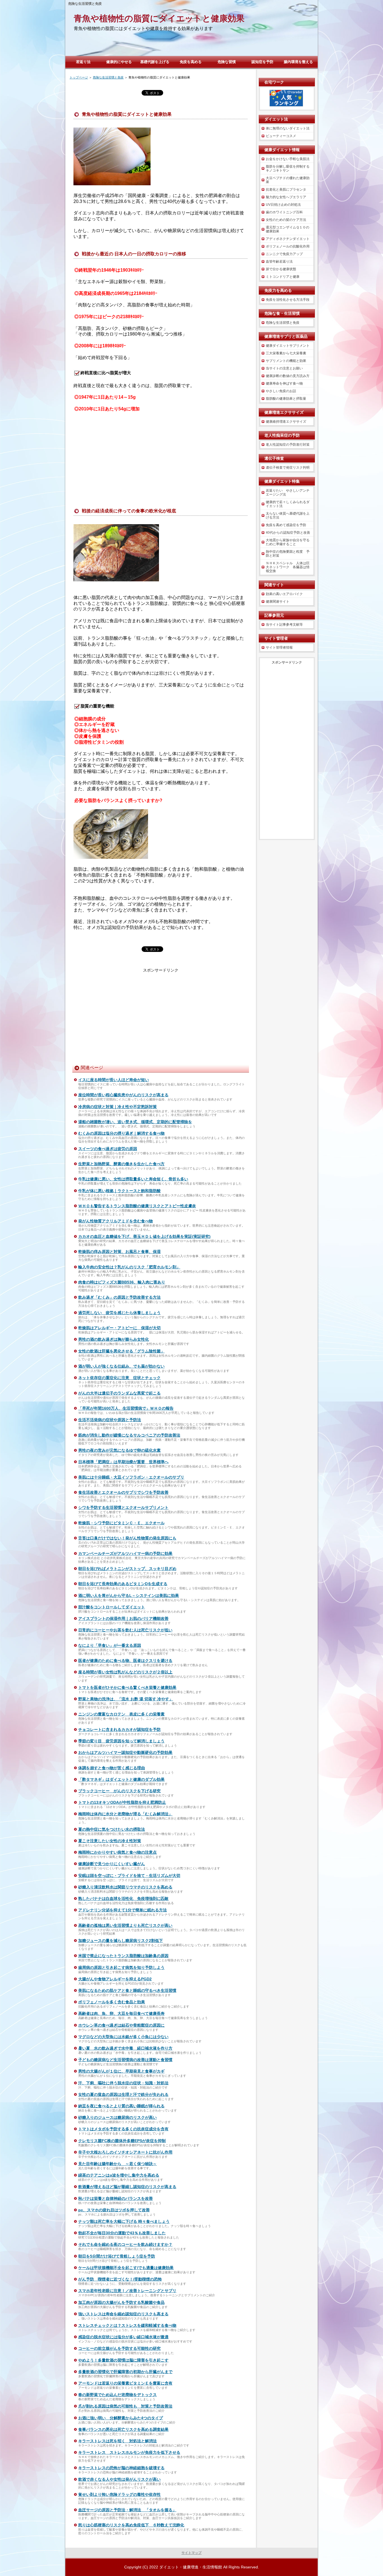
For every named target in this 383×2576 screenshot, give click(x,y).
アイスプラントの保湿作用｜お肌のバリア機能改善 (123, 1618)
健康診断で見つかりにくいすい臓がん (112, 1864)
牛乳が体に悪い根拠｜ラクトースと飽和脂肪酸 (119, 1191)
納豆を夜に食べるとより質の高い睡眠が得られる (121, 2106)
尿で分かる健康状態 (281, 269)
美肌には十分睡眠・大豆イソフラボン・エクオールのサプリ (131, 1477)
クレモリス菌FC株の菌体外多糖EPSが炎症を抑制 (122, 2141)
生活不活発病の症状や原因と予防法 (110, 1420)
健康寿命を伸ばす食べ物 (284, 383)
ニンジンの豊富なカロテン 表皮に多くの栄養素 (121, 1714)
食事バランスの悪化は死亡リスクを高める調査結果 (123, 2429)
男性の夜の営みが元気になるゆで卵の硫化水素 (119, 1450)
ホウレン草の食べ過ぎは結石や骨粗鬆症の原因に (121, 2025)
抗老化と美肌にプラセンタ (286, 189)
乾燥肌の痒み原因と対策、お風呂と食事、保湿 (119, 1252)
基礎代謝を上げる (155, 62)
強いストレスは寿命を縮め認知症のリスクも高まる (123, 2314)
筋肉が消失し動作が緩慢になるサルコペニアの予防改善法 (129, 1435)
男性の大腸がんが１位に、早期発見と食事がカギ (121, 2071)
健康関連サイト (278, 602)
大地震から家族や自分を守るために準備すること (288, 542)
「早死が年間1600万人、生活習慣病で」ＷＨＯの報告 (126, 1408)
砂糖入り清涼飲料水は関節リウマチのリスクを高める (125, 1887)
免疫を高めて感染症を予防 (286, 525)
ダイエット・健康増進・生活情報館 (191, 2567)
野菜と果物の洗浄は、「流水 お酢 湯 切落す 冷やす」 (126, 1699)
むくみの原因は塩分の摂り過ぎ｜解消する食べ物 (121, 1133)
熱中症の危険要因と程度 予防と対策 (288, 554)
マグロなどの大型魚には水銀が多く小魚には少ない (123, 2037)
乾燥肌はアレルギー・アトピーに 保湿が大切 (119, 1328)
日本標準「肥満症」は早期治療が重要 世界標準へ (123, 1462)
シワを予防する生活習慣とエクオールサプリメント (123, 1507)
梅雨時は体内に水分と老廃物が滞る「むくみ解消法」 (125, 1814)
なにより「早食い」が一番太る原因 (110, 1645)
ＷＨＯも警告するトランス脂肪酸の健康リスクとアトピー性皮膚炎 (137, 1206)
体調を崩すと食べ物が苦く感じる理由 (112, 1768)
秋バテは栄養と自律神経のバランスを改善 (116, 2198)
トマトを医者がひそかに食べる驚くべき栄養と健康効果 (127, 1687)
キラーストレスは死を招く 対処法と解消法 (117, 2441)
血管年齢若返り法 (279, 262)
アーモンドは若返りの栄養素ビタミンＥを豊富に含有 (125, 2383)
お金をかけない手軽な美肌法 (288, 159)
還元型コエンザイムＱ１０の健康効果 (288, 229)
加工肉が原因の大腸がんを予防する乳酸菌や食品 (121, 2302)
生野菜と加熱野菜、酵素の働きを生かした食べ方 (121, 1164)
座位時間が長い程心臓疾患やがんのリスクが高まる (123, 1095)
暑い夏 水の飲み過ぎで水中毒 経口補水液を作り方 (125, 2048)
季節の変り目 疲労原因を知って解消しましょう (121, 1741)
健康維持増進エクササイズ (286, 422)
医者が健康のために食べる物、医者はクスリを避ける (125, 1661)
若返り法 (83, 62)
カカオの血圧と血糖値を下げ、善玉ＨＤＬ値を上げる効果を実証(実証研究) (144, 1236)
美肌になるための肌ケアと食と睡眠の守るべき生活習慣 (127, 1990)
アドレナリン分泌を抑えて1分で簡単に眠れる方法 (123, 1910)
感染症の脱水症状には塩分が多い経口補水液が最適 (123, 2337)
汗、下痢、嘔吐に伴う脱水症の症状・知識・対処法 (123, 2083)
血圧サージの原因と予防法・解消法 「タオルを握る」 (127, 2510)
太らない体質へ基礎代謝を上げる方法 (288, 515)
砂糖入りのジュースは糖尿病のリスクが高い (117, 2117)
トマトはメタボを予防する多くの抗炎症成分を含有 (123, 2129)
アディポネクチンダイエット (288, 239)
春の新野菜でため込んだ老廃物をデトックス (117, 2395)
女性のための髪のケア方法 (286, 220)
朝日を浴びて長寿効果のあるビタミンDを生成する (123, 1584)
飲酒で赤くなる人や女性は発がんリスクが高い (119, 2479)
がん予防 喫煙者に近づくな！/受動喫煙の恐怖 (120, 2279)
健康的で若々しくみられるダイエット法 (288, 504)
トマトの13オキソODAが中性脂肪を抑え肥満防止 (122, 1802)
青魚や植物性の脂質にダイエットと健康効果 (159, 18)
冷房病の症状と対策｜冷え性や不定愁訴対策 (117, 1107)
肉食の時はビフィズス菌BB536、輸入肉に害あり (122, 1282)
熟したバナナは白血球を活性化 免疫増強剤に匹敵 (123, 1899)
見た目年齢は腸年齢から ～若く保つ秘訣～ (117, 2164)
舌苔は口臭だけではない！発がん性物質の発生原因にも (127, 1538)
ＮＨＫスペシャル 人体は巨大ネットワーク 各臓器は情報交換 (288, 567)
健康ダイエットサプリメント (288, 346)
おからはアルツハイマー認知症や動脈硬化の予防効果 (125, 1752)
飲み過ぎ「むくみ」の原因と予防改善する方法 (119, 1297)
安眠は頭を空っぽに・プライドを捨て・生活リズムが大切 (129, 1876)
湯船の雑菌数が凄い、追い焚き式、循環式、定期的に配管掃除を (135, 1122)
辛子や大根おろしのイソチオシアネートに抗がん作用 (125, 2152)
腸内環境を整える (298, 62)
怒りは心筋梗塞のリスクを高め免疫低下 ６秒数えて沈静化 (131, 2525)
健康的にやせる (119, 62)
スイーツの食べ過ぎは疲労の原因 (108, 1149)
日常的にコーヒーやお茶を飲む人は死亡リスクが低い (125, 1630)
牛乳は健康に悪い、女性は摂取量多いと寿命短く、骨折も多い (133, 1179)
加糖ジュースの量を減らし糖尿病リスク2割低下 (121, 1941)
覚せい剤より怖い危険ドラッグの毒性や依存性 (119, 2494)
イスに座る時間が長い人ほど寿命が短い (114, 1080)
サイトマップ (191, 2553)
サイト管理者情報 (279, 648)
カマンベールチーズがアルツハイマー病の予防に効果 (125, 1553)
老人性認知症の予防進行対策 (288, 445)
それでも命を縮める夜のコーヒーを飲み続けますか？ (125, 2244)
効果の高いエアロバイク (284, 594)
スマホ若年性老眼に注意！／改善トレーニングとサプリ (127, 2291)
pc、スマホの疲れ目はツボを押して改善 (114, 2210)
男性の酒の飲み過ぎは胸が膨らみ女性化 (114, 1339)
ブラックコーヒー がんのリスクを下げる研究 (119, 1791)
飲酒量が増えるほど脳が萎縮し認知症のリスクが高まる (127, 2187)
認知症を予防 (262, 62)
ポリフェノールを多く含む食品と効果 (112, 2002)
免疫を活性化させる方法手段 (288, 300)
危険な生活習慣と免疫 (283, 323)
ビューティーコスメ (281, 136)
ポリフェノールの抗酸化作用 (288, 246)
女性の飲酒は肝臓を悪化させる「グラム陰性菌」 (121, 1351)
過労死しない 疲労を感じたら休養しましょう (119, 1313)
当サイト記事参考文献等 (284, 625)
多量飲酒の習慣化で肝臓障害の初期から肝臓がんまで (125, 2372)
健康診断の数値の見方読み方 (288, 376)
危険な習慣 (227, 62)
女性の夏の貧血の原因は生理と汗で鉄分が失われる (123, 2094)
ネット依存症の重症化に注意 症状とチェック (119, 1378)
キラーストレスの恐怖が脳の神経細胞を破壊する (121, 2468)
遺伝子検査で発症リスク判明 (288, 468)
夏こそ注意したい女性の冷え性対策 (110, 1841)
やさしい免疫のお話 (281, 391)
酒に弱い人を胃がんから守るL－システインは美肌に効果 (129, 1595)
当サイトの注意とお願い (284, 368)
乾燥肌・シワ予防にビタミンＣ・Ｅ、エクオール (121, 1523)
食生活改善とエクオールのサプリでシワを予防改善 (123, 1492)
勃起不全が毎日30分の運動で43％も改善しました (122, 2233)
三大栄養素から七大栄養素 (286, 353)
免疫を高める (191, 62)
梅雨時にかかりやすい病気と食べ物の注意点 (117, 1852)
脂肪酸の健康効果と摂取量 (286, 399)
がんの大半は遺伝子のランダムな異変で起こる (119, 1393)
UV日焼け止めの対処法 (283, 205)
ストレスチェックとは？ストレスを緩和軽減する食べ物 (127, 2325)
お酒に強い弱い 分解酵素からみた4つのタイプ (121, 2418)
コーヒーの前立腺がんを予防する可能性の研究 (119, 2348)
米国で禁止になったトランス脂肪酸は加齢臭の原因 (123, 1956)
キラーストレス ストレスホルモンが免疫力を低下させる (129, 2452)
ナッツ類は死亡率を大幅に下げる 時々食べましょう (124, 2221)
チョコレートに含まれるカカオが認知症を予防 (119, 1729)
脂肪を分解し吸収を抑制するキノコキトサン (288, 168)
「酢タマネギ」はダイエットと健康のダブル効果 (121, 1779)
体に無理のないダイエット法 (288, 128)
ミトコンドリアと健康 (283, 277)
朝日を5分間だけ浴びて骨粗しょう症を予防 (117, 2256)
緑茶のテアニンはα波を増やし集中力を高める (119, 2175)
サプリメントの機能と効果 (286, 361)
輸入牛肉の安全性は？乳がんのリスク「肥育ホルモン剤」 (129, 1267)
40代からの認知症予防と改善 (288, 533)
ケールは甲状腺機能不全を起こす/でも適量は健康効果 (126, 2268)
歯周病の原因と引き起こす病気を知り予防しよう (121, 1967)
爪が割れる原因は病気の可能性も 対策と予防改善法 (125, 2406)
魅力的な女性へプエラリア (286, 197)
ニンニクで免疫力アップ (284, 254)
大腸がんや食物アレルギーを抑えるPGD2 (115, 1979)
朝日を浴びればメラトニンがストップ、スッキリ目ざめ (127, 1569)
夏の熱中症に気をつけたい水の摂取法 (112, 1829)
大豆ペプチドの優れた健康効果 (288, 180)
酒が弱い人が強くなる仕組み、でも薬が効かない (121, 1366)
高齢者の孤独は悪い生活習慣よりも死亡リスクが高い (125, 1925)
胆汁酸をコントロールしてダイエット (112, 1607)
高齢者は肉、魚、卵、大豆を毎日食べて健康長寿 (121, 2013)
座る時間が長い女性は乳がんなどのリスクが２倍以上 (125, 1672)
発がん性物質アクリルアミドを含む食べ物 (116, 1221)
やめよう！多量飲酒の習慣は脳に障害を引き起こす (123, 2360)
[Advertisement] (161, 457)
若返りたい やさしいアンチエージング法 (288, 492)
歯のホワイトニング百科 (284, 212)
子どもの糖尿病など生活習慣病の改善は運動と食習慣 (125, 2060)
